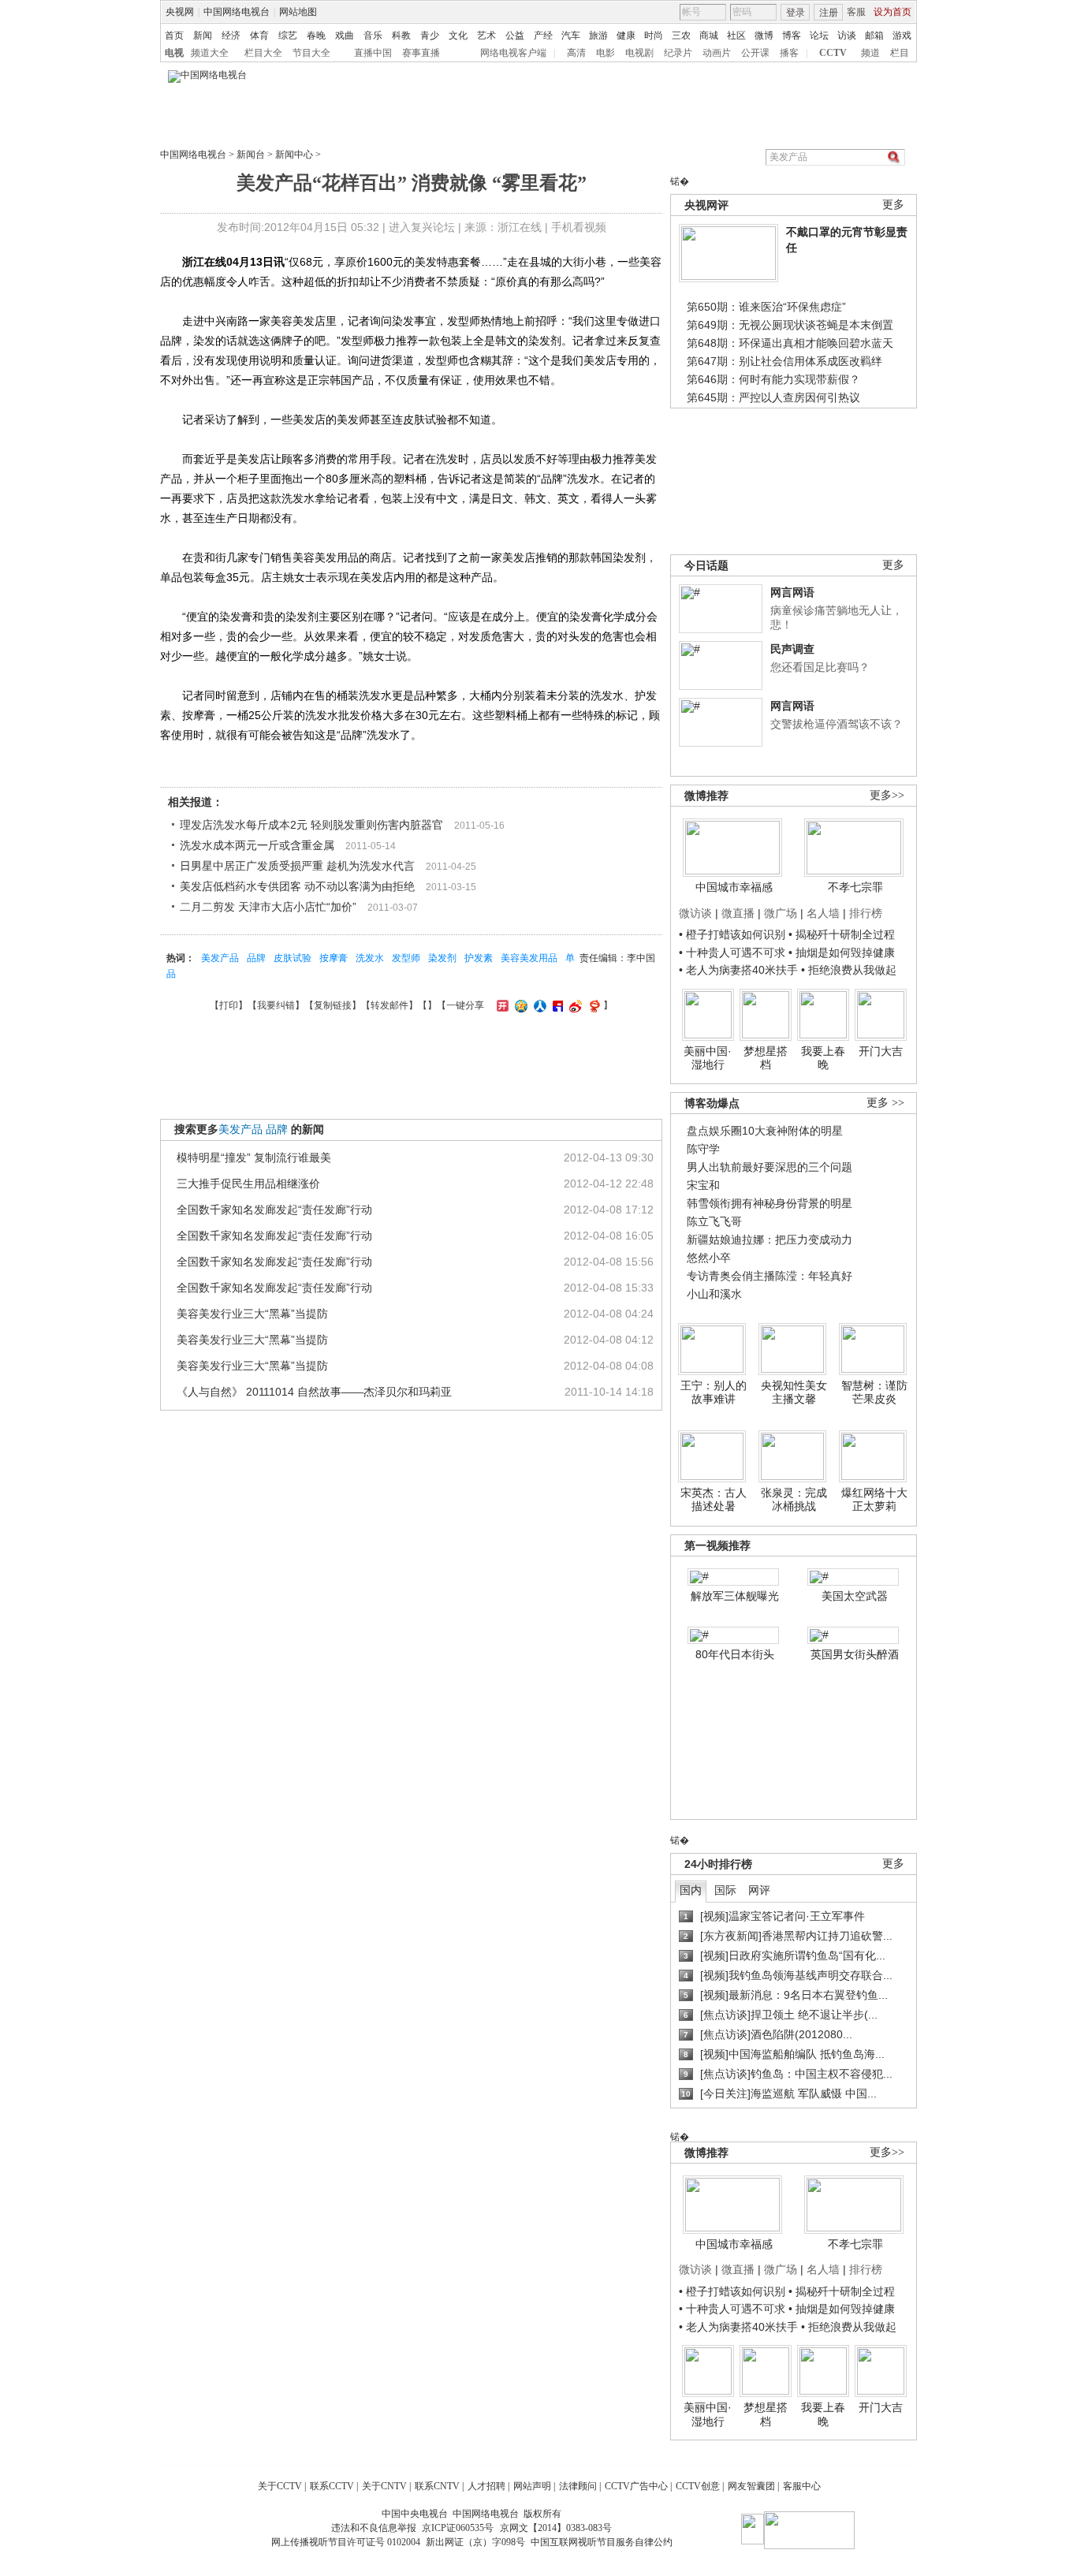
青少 (430, 35)
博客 (792, 35)
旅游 (598, 35)
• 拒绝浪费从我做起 (849, 970)
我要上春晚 (823, 1058)
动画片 (717, 53)
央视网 (180, 12)
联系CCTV (332, 2486)
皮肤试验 (293, 958)
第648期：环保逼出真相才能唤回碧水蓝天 (790, 343)
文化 (458, 35)
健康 (626, 35)
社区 (736, 35)
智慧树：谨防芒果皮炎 (874, 1392)
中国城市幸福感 (734, 887)
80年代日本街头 (735, 1654)
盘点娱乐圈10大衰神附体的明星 (765, 1131)
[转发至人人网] (538, 1005)
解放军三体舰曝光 (735, 1596)
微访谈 (695, 913)
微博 (764, 35)
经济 (231, 35)
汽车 (571, 35)
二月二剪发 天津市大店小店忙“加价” (268, 907)
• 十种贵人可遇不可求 (734, 952)
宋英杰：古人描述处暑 (714, 1500)
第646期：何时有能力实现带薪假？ (773, 379)
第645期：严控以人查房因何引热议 (773, 397)
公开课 (755, 53)
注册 (829, 13)
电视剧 (639, 53)
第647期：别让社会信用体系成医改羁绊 (784, 361)
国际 (725, 1890)
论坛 (819, 35)
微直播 (738, 913)
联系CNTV (437, 2486)
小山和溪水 (714, 1294)
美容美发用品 (529, 958)
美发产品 (220, 958)
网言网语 (792, 592)
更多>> (887, 795)
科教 (401, 35)
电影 (606, 53)
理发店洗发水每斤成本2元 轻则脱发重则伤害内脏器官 (311, 825)
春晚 (316, 35)
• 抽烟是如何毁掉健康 (842, 952)
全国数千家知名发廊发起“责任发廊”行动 (274, 1210)
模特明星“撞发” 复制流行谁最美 (254, 1158)
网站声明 (532, 2486)
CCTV (833, 53)
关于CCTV (280, 2486)
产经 (543, 35)
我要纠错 (276, 1005)
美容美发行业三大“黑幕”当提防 (252, 1314)
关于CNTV (384, 2486)
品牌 (256, 958)
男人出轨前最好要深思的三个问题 (770, 1167)
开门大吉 (881, 1051)
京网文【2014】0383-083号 (556, 2528)
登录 (796, 13)
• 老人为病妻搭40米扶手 (738, 970)
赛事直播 (421, 53)
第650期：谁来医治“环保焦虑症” (766, 307)
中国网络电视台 (237, 12)
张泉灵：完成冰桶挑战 (794, 1500)
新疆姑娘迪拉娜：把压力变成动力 (770, 1240)
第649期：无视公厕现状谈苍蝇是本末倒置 (790, 325)
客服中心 (802, 2486)
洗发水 (370, 958)
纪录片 (678, 53)
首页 (174, 35)
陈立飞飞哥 (714, 1221)
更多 (893, 205)
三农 (681, 35)
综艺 (288, 35)
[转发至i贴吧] (556, 1005)
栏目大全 (263, 53)
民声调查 (792, 649)
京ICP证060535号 (458, 2528)
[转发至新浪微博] (574, 1005)
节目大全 (311, 53)
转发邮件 (389, 1005)
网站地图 (298, 12)
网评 (759, 1890)
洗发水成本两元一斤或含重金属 (257, 845)
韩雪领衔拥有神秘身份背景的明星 (770, 1203)
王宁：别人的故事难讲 (714, 1392)
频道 (870, 53)
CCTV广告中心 (636, 2486)
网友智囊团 (751, 2486)
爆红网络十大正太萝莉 (874, 1500)
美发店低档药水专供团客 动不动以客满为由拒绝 (297, 886)
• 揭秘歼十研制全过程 (842, 934)
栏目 (900, 53)
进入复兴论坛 (422, 227)
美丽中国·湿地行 (708, 1058)
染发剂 (442, 958)
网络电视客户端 (513, 53)
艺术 (486, 35)
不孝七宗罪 (855, 887)
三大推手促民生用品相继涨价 (248, 1184)
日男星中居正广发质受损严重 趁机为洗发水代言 (297, 866)
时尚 (654, 35)
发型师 (406, 958)
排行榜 (866, 913)
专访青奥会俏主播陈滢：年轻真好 (770, 1276)
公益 (515, 35)
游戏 (902, 35)
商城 (709, 35)
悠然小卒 (709, 1258)
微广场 (781, 913)
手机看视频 (579, 227)
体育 (259, 35)
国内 (691, 1890)
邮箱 (874, 35)
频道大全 (210, 53)
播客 (789, 53)
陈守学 (703, 1149)
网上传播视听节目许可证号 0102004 (346, 2542)
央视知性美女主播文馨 (794, 1392)
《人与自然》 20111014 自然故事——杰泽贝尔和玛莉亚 (314, 1392)
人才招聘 (486, 2486)
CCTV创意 (698, 2486)
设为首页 (893, 12)
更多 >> (885, 1103)
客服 (856, 12)
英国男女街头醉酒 (855, 1654)
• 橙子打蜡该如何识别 (732, 934)
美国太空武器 (855, 1596)
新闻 (203, 35)
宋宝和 (703, 1185)
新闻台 (251, 155)
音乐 (373, 35)
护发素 (479, 958)
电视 (174, 53)
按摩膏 (334, 958)
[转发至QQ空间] (519, 1005)
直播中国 (373, 53)
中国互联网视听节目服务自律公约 (602, 2542)
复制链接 (333, 1005)
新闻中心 (294, 155)
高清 (576, 53)
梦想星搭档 (766, 1058)
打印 (229, 1005)
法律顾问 (578, 2486)
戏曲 (345, 35)
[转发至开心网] (501, 1005)
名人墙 (823, 913)
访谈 (847, 35)
